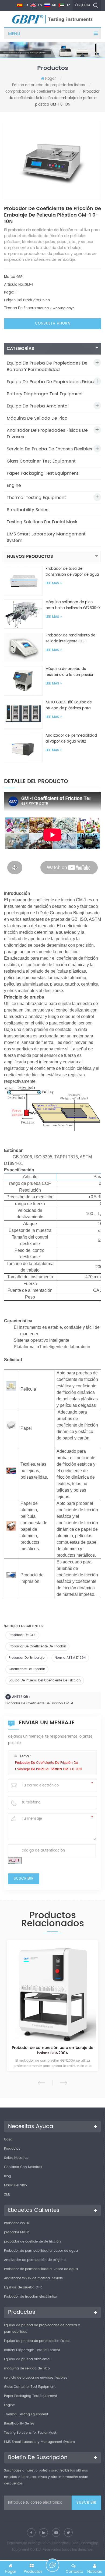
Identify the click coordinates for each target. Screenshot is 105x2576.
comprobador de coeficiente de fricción (40, 92)
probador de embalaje (27, 1658)
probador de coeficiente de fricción (37, 1646)
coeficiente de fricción (27, 1669)
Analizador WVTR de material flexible (33, 2278)
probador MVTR (16, 2232)
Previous (42, 2083)
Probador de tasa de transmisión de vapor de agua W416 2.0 (72, 572)
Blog (8, 2176)
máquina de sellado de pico (37, 418)
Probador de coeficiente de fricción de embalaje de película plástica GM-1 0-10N (48, 1766)
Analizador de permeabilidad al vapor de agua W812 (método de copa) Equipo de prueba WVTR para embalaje (71, 739)
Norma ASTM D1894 (70, 1658)
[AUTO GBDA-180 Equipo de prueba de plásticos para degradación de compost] (23, 714)
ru (54, 5)
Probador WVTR (17, 2223)
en (40, 5)
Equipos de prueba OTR (23, 2287)
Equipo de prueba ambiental (38, 406)
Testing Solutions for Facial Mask (42, 522)
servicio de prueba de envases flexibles (49, 449)
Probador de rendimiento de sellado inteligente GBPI (70, 638)
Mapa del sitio (15, 2185)
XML (7, 2195)
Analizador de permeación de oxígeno (35, 2260)
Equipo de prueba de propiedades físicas (49, 85)
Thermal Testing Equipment (36, 498)
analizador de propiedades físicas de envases (47, 434)
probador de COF (22, 1635)
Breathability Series (27, 510)
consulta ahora (53, 324)
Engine (14, 485)
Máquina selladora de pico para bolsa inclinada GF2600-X (73, 605)
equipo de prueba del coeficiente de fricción (45, 1680)
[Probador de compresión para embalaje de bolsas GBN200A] (52, 1992)
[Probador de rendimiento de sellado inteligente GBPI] (23, 647)
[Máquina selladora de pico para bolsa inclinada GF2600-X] (23, 614)
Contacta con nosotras (23, 2167)
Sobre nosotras (16, 2158)
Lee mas (52, 583)
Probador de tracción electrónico (31, 2297)
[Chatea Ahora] (52, 2565)
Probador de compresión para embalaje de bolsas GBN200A (53, 2051)
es (26, 5)
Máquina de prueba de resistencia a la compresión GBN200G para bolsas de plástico (70, 672)
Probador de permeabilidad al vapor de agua (41, 2251)
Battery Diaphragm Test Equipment (45, 394)
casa (8, 2140)
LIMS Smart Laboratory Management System (46, 537)
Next (63, 2083)
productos (12, 2149)
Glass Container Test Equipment (41, 461)
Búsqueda (82, 5)
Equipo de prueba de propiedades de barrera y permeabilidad (47, 366)
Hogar (51, 79)
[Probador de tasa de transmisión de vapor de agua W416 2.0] (23, 581)
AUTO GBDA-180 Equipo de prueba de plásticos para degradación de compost (69, 706)
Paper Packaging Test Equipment (43, 473)
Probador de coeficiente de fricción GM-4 (39, 1703)
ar (68, 5)
